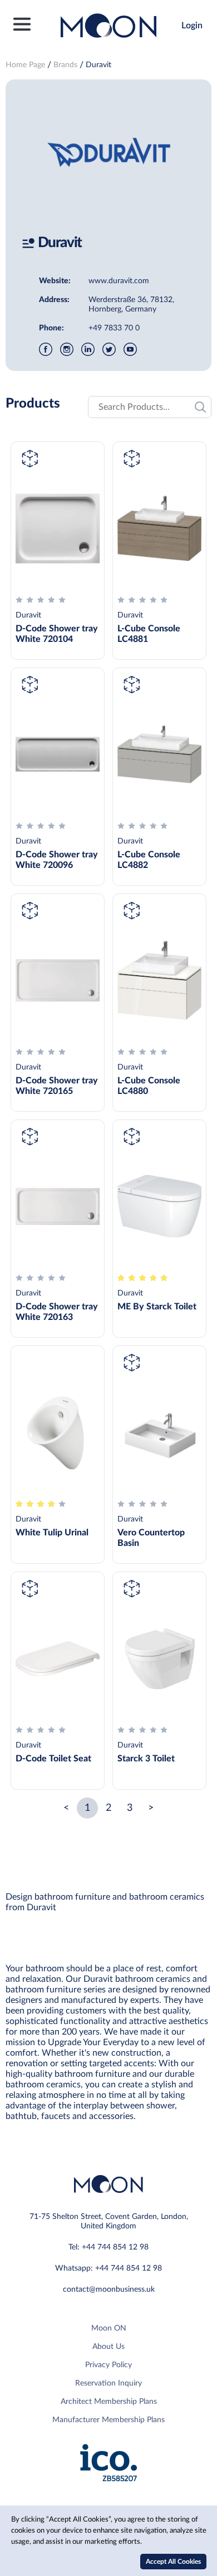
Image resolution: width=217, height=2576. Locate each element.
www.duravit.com (119, 281)
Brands (65, 65)
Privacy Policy (108, 2365)
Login (192, 26)
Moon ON (109, 2328)
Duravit (98, 65)
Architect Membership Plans (109, 2402)
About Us (108, 2347)
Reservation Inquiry (108, 2383)
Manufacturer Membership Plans (108, 2420)
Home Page (25, 65)
